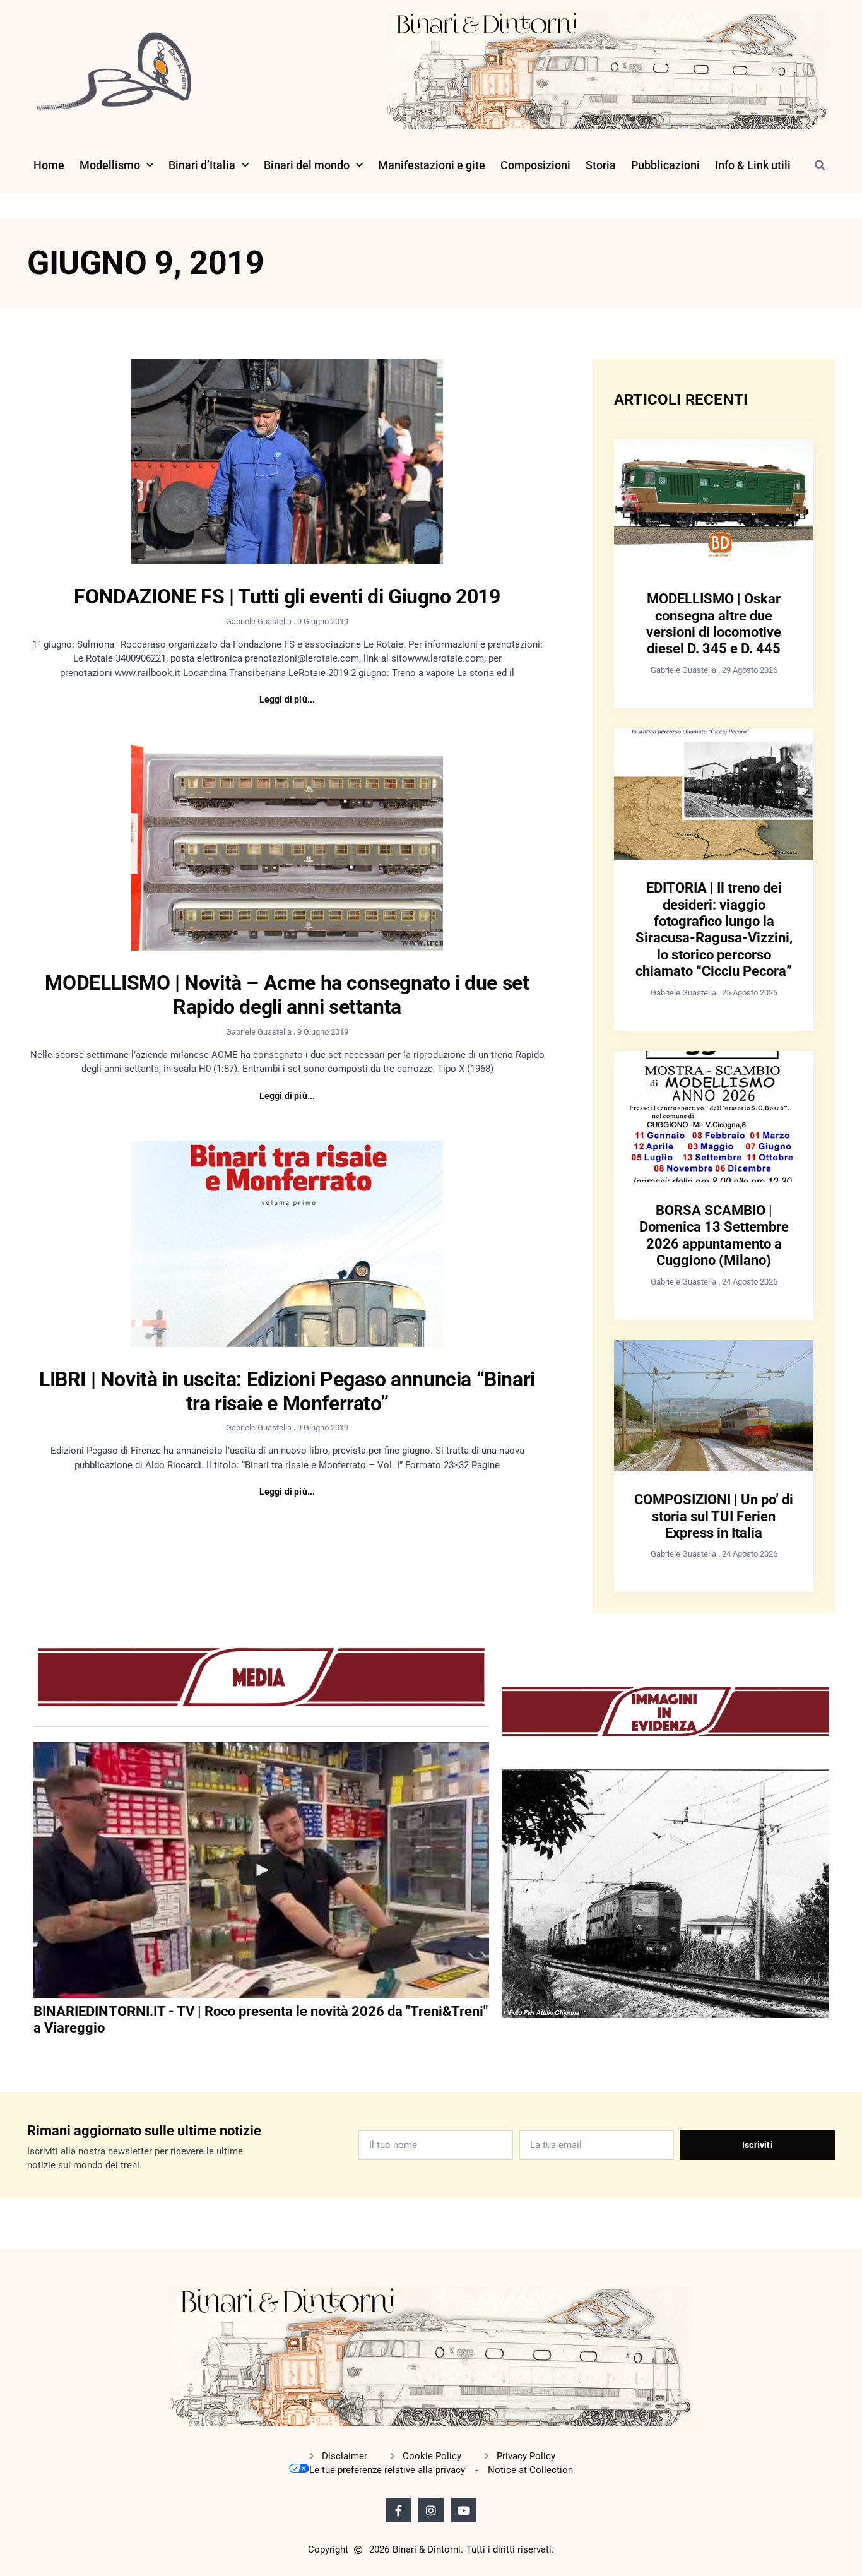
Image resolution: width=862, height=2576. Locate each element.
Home (49, 165)
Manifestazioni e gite (432, 165)
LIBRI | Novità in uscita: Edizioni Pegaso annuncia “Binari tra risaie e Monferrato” (287, 1391)
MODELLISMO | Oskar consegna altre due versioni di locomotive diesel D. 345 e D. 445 (714, 624)
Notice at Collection (530, 2470)
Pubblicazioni (665, 165)
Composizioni (535, 165)
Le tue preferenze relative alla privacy (387, 2470)
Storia (601, 165)
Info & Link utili (753, 165)
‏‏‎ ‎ (35, 2054)
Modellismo (110, 165)
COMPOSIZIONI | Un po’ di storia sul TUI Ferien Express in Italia (714, 1516)
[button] (820, 165)
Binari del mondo (307, 165)
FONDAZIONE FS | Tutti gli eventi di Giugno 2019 (287, 597)
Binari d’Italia (202, 165)
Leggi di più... (287, 699)
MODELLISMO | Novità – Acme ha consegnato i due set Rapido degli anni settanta (287, 995)
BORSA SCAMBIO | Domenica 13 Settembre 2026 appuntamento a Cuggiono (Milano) (714, 1235)
